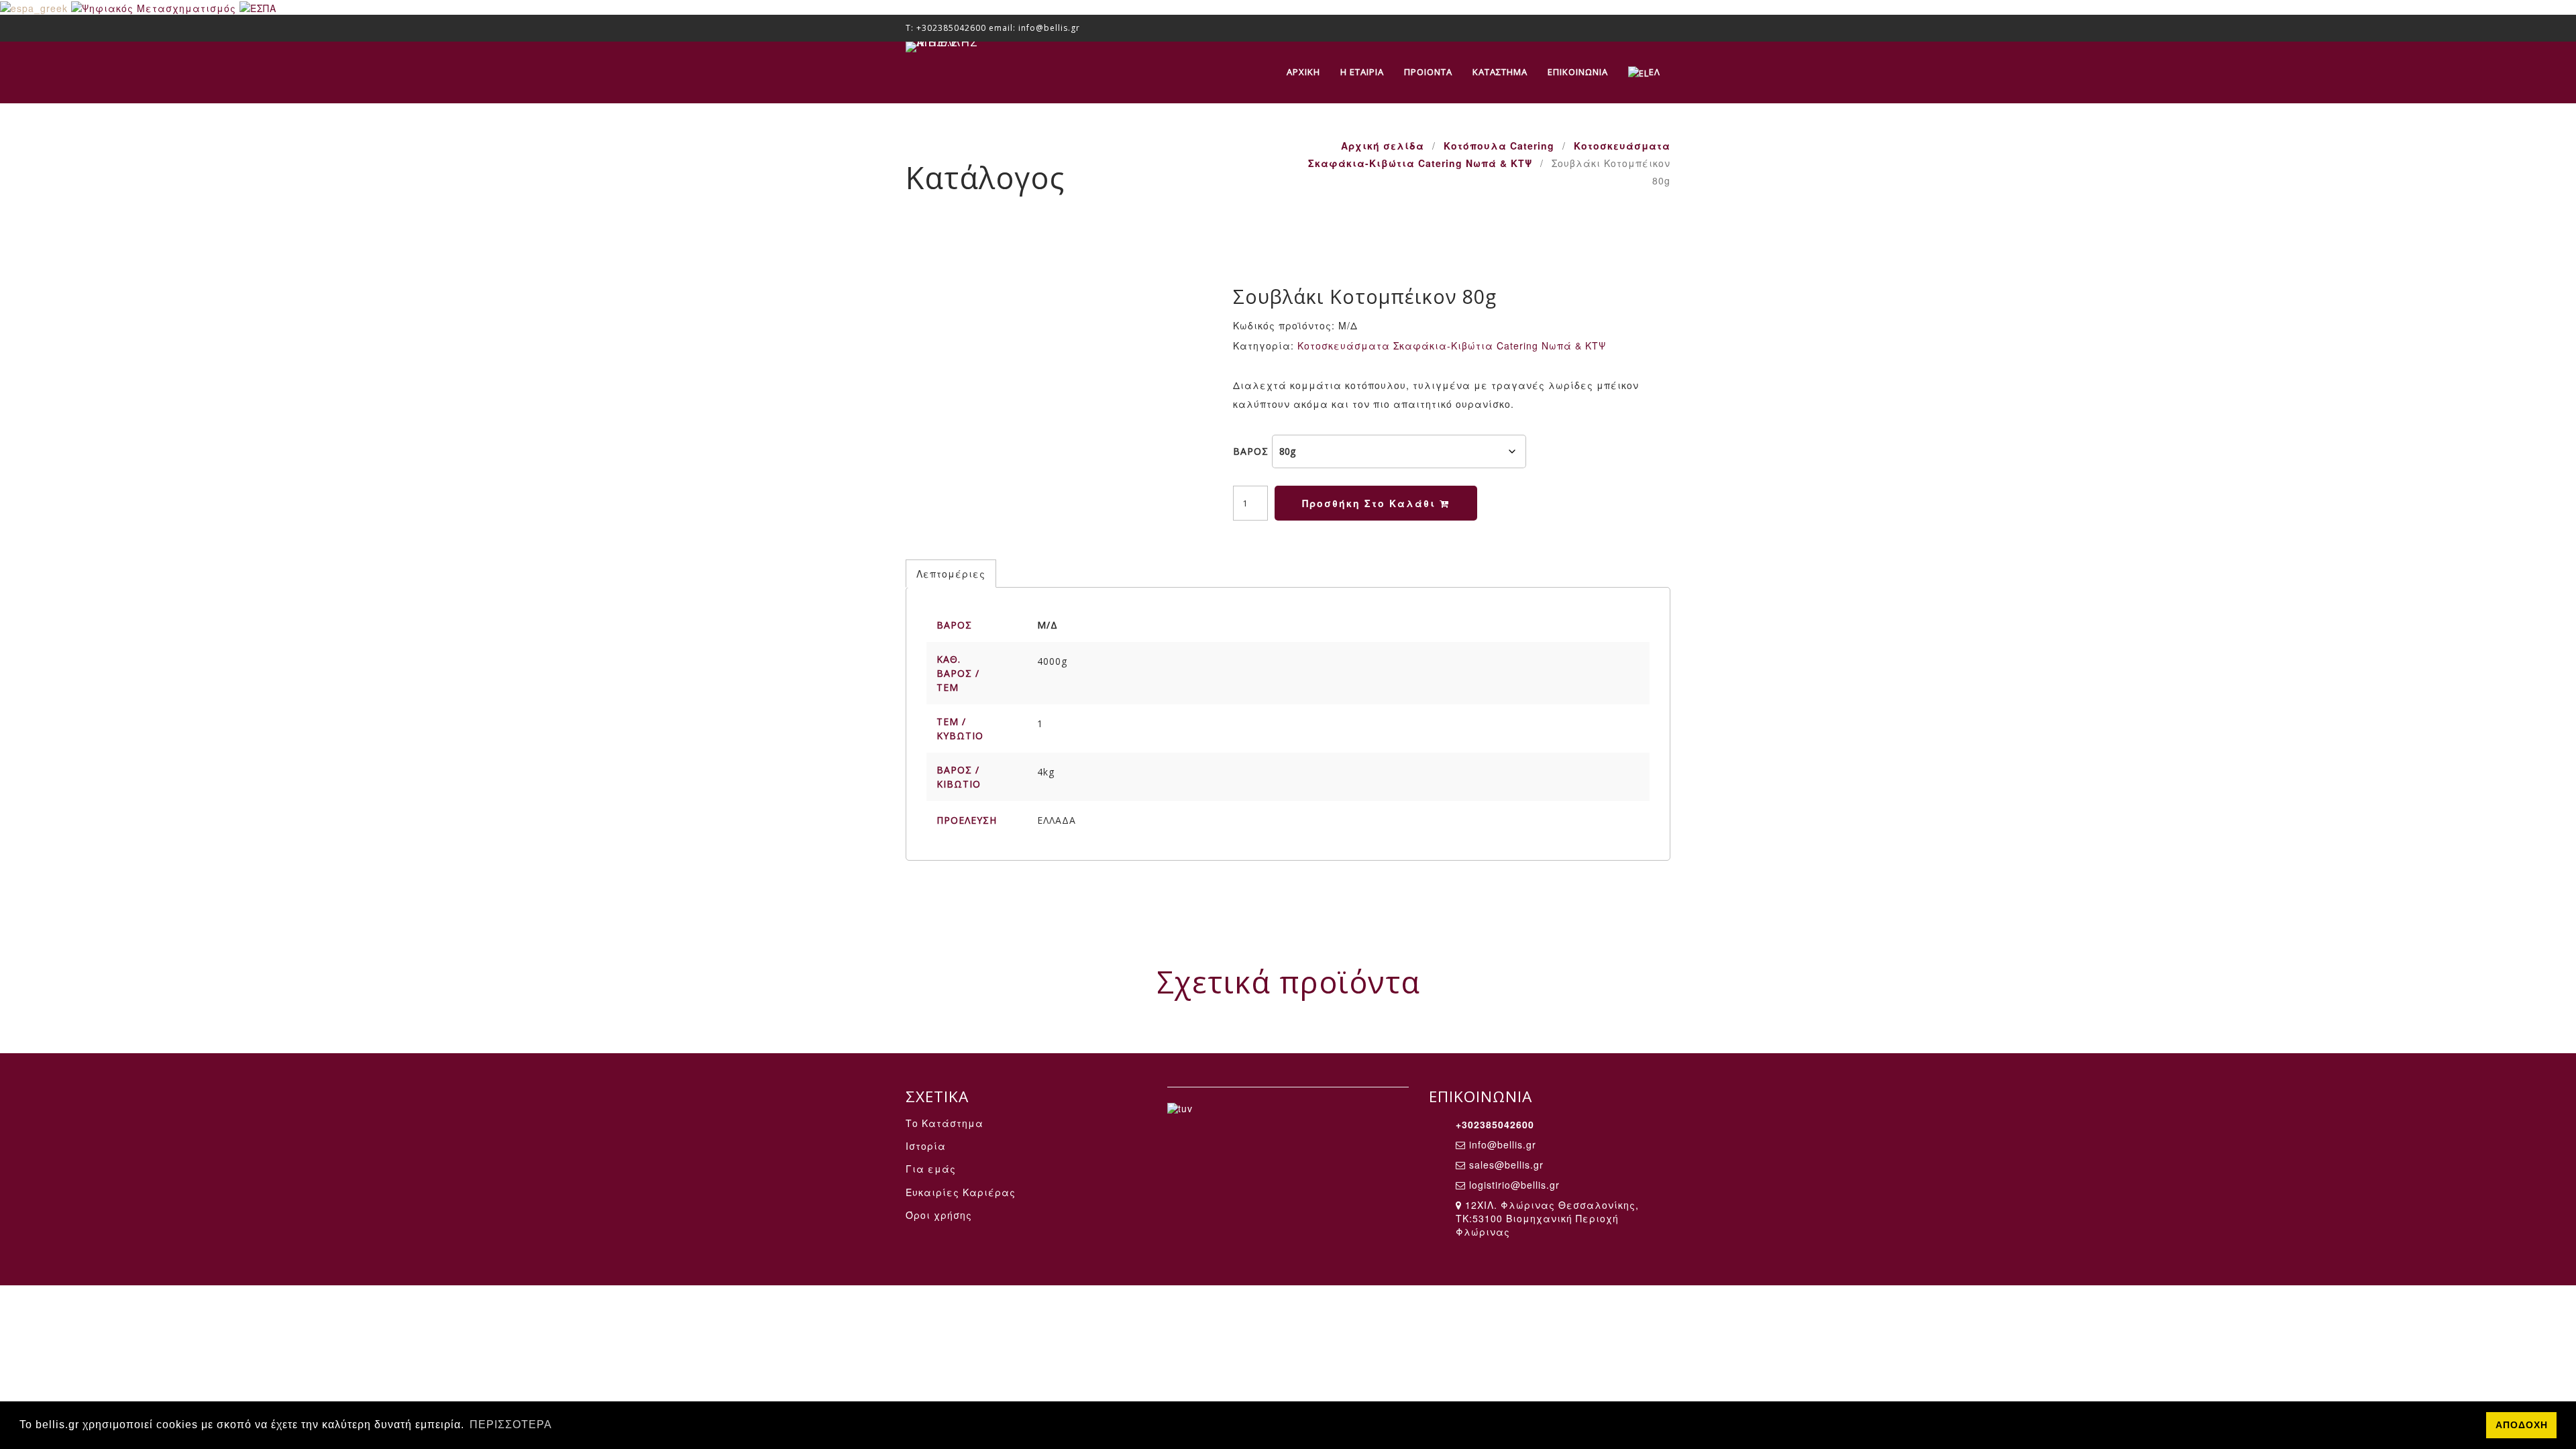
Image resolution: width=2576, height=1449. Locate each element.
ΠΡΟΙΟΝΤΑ (1428, 72)
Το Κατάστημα (945, 1123)
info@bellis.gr (1503, 1144)
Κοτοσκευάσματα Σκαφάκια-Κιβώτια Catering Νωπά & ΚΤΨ (1452, 345)
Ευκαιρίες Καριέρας (961, 1192)
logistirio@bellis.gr (1514, 1185)
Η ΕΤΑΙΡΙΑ (1362, 72)
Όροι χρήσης (939, 1215)
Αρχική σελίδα (1383, 146)
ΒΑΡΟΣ (1251, 451)
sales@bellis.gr (1506, 1165)
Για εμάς (931, 1169)
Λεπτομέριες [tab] (951, 574)
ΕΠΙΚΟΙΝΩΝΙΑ (1578, 72)
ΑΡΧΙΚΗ (1303, 72)
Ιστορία (926, 1146)
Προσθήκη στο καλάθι (1371, 503)
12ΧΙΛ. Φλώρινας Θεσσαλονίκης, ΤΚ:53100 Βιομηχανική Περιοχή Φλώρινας (1547, 1218)
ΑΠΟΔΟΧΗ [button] (2522, 1425)
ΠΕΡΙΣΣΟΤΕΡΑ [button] (511, 1425)
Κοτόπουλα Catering (1499, 146)
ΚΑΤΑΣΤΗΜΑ (1500, 72)
